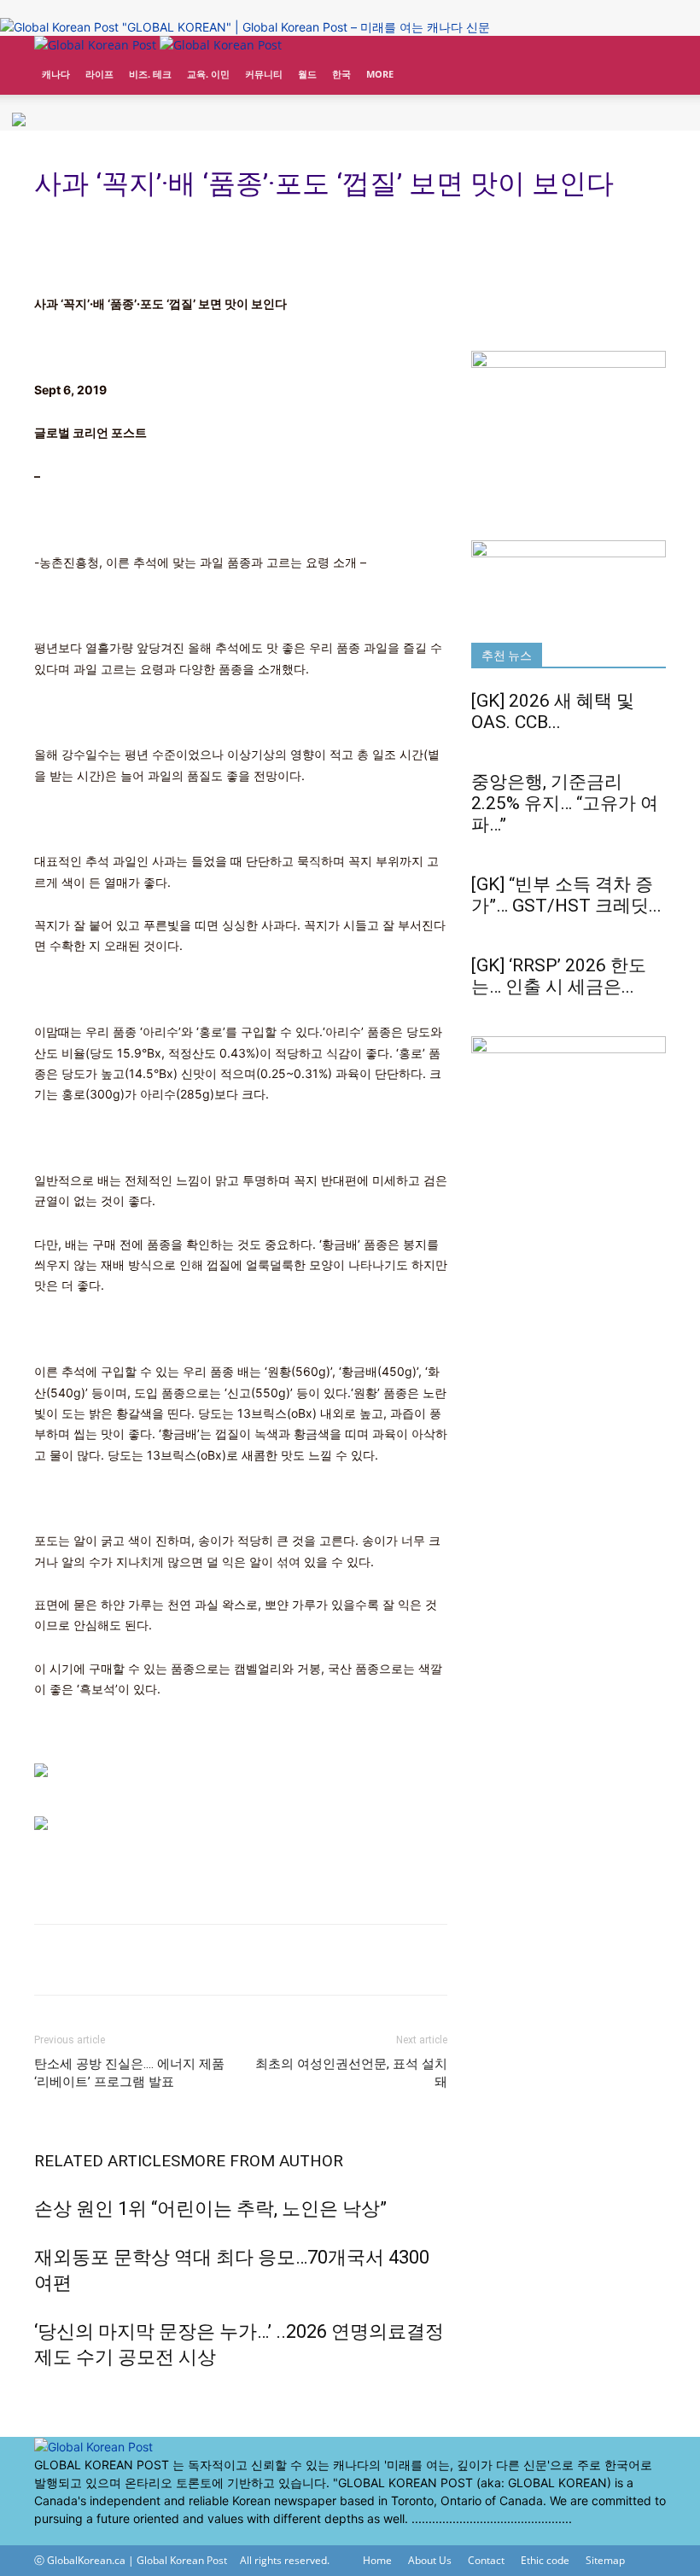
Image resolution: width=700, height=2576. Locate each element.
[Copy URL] (90, 1960)
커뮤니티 (264, 74)
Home (377, 2560)
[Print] (51, 1960)
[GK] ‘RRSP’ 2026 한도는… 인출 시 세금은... (559, 976)
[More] (131, 1960)
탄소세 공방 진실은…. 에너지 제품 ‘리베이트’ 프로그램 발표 (129, 2073)
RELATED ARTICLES (107, 2161)
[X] (53, 2536)
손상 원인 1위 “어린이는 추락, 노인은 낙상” (210, 2209)
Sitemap (605, 2560)
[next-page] (48, 2394)
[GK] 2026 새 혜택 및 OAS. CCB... (553, 711)
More (380, 74)
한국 (341, 74)
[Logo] (97, 45)
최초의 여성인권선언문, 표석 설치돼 (351, 2073)
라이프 (99, 74)
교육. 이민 (208, 74)
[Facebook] (41, 2536)
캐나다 (56, 74)
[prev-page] (39, 2394)
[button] (645, 57)
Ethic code (545, 2560)
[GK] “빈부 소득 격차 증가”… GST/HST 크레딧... (566, 895)
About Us (430, 2560)
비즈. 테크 (150, 74)
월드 (307, 74)
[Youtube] (64, 2536)
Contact (486, 2560)
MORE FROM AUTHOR (262, 2161)
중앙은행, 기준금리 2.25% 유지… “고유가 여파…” (565, 803)
